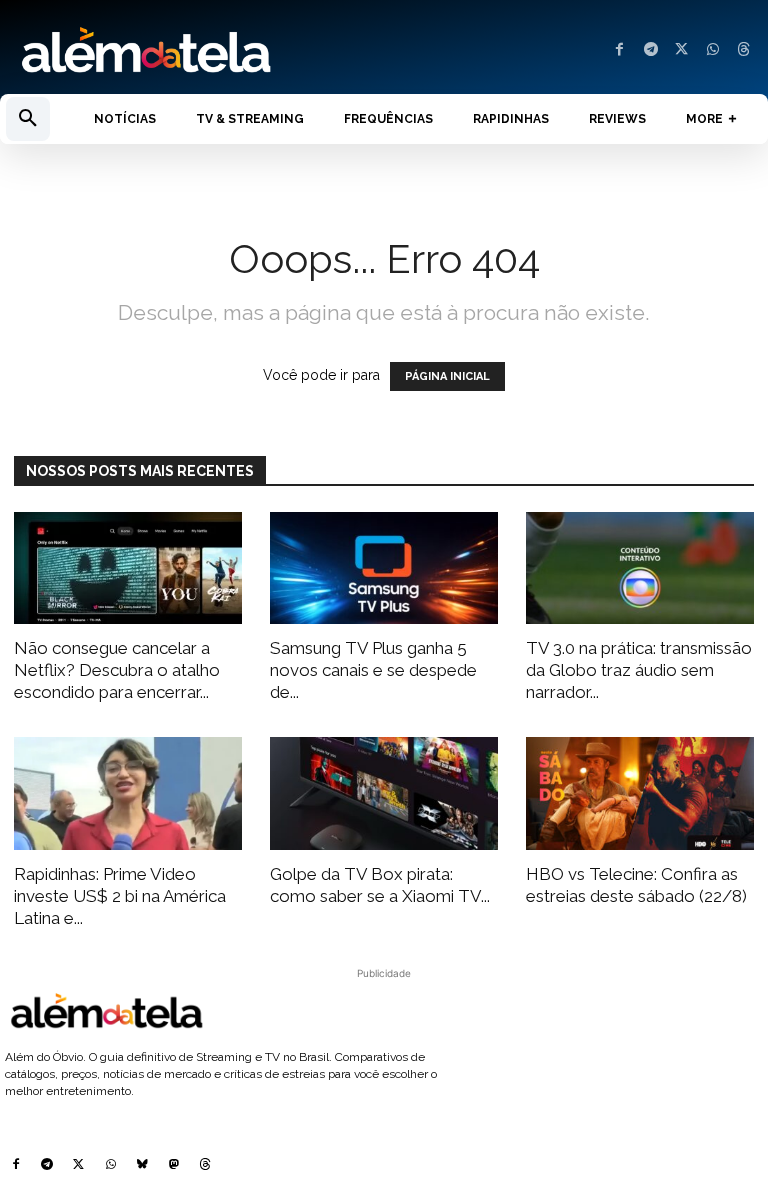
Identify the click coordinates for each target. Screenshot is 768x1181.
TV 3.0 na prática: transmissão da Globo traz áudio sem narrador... (639, 670)
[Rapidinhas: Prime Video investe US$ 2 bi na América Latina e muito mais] (128, 793)
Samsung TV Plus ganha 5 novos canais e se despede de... (373, 670)
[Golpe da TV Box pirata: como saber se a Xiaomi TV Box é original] (384, 793)
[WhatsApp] (712, 50)
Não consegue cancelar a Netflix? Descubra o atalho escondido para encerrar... (117, 670)
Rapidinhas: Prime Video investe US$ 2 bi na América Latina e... (120, 896)
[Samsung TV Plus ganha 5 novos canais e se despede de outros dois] (384, 568)
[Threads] (743, 50)
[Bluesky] (142, 1166)
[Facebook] (619, 50)
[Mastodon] (174, 1166)
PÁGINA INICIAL (447, 376)
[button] (28, 119)
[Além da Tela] (192, 51)
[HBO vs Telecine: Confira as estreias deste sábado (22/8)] (640, 793)
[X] (681, 50)
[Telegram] (650, 50)
